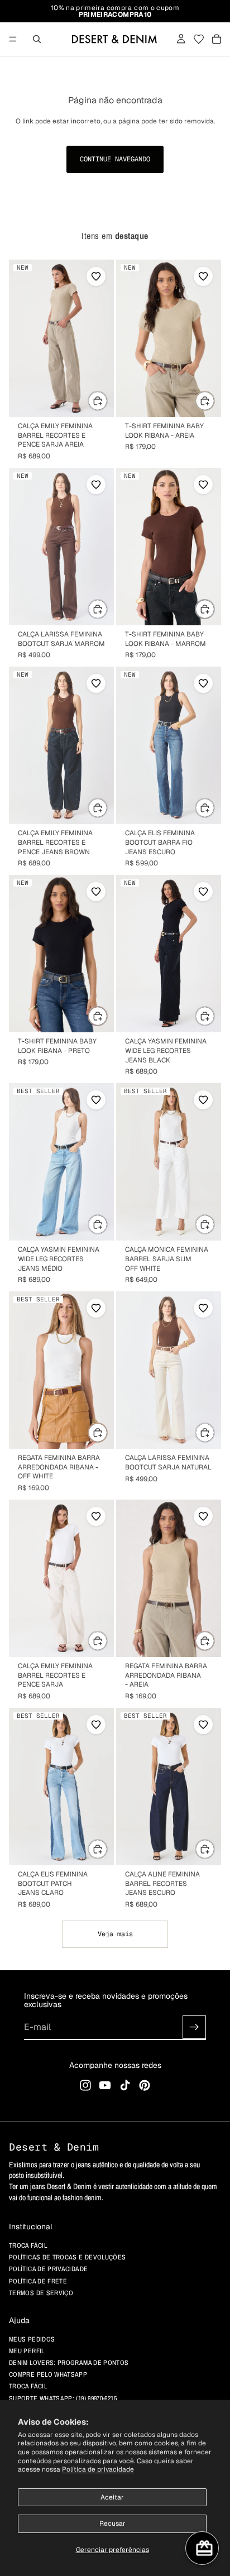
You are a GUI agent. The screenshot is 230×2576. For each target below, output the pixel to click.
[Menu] (13, 39)
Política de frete (38, 2281)
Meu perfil (27, 2351)
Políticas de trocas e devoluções (68, 2257)
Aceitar (112, 2497)
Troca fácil (28, 2245)
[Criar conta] (194, 2027)
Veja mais (115, 1934)
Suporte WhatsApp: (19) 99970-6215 (63, 2398)
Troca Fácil (28, 2386)
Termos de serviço (41, 2293)
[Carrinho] (217, 39)
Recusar (112, 2524)
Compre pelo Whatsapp (48, 2374)
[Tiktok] (125, 2085)
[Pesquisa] (37, 39)
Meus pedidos (32, 2339)
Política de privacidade (98, 2469)
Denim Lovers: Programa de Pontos (69, 2363)
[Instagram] (85, 2085)
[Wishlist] (199, 39)
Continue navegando (115, 159)
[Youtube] (105, 2085)
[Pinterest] (145, 2085)
